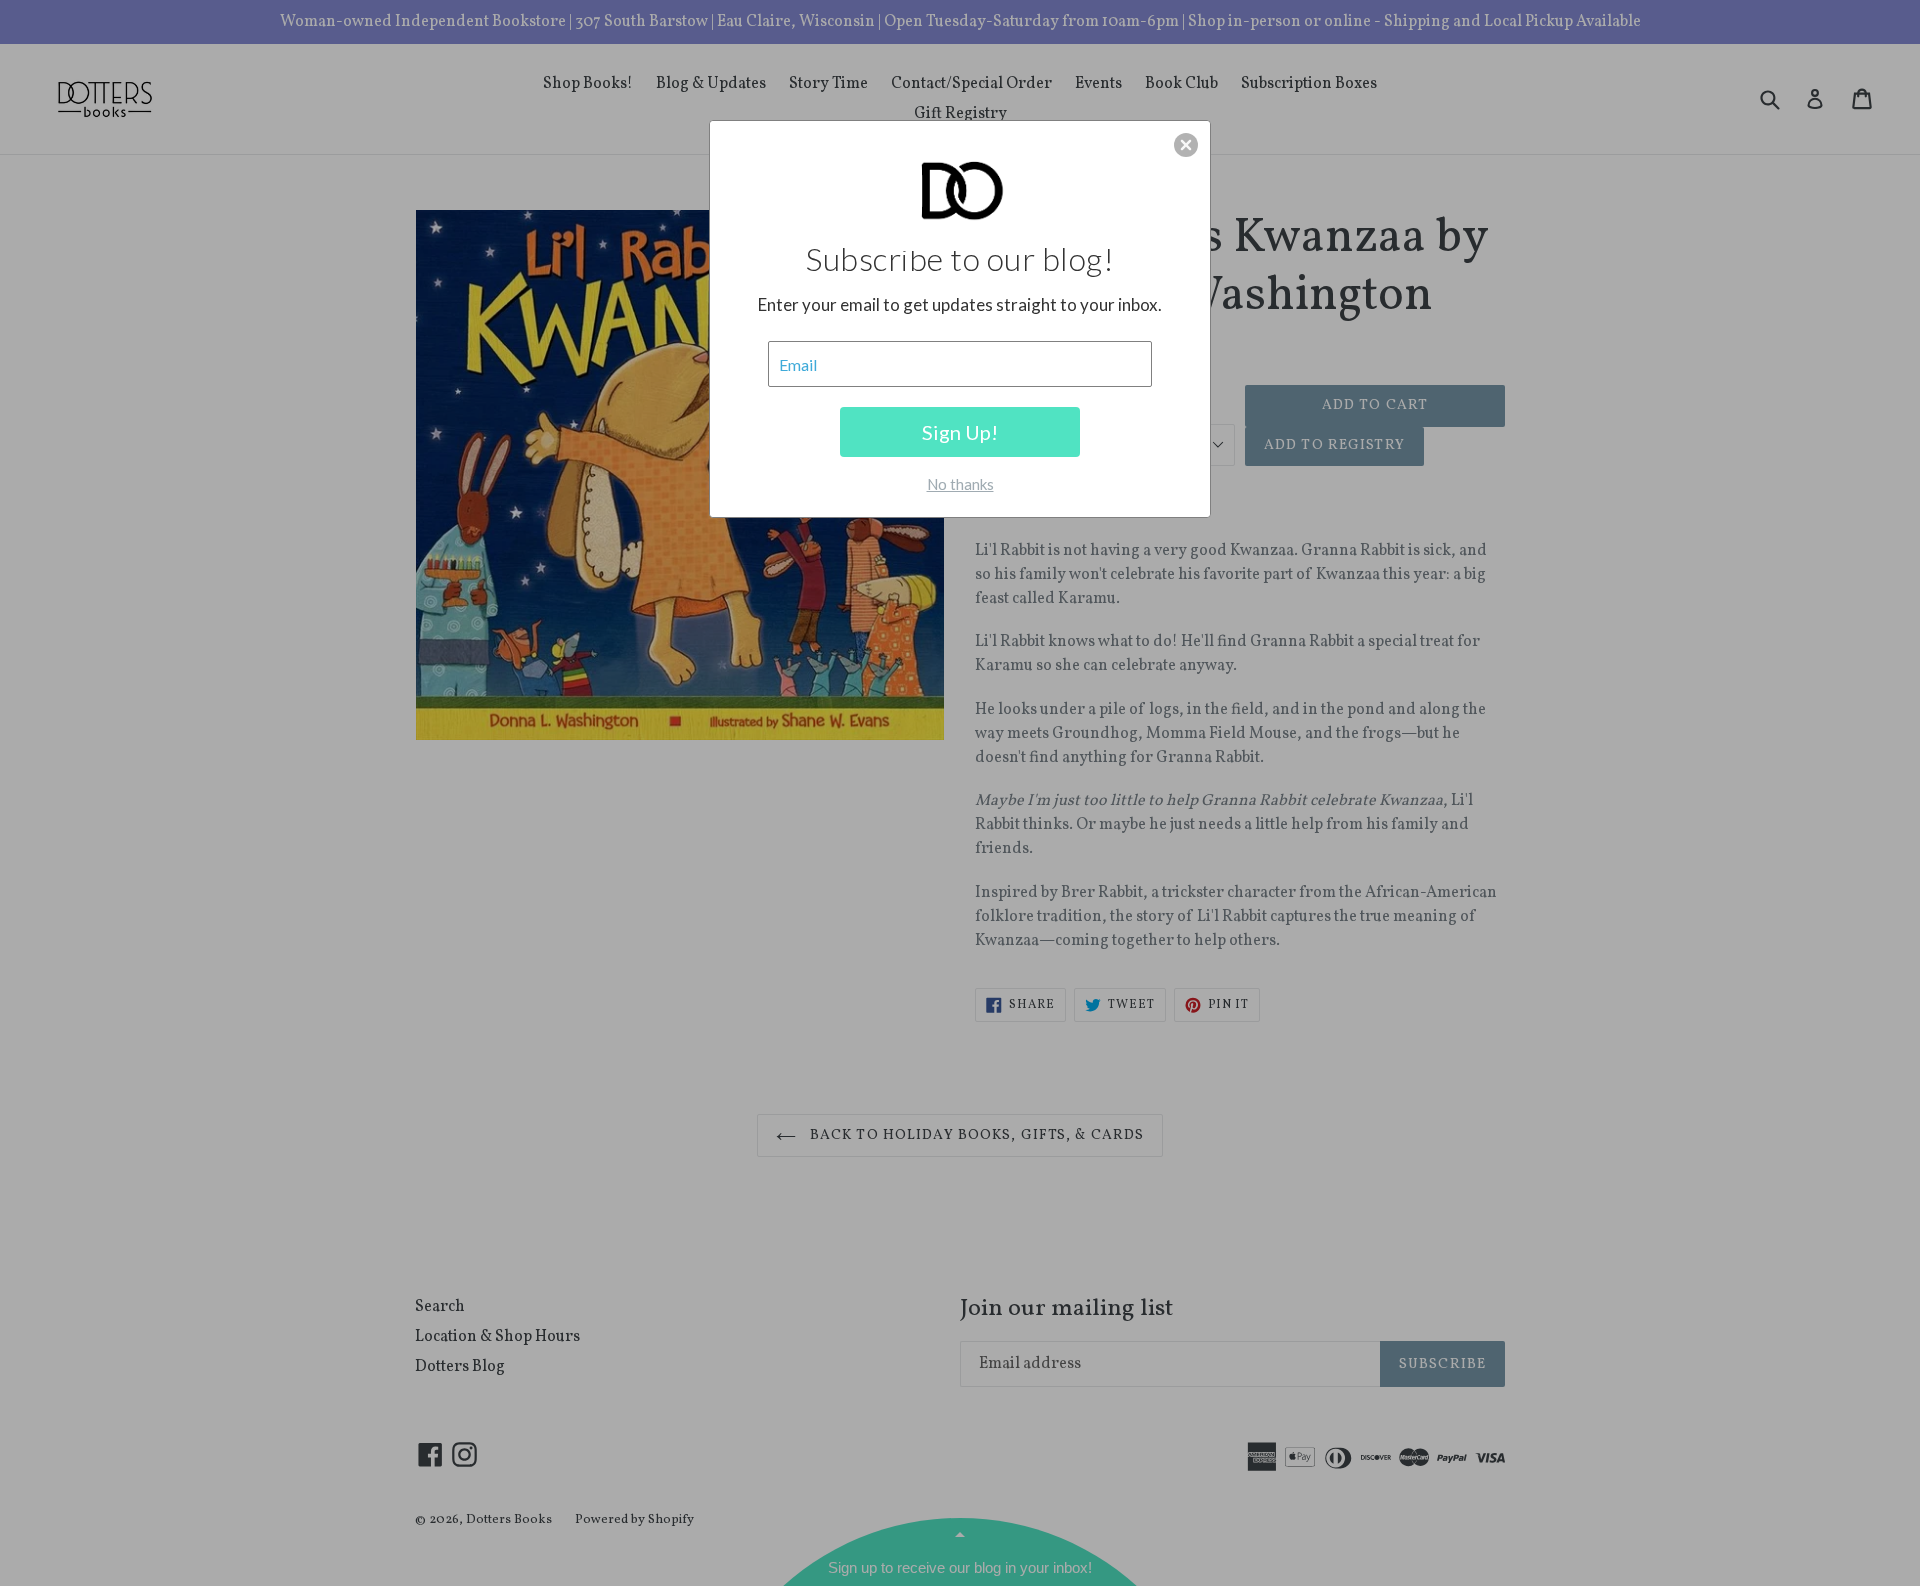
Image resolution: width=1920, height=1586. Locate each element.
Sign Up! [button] (960, 432)
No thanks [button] (960, 484)
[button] (1186, 145)
